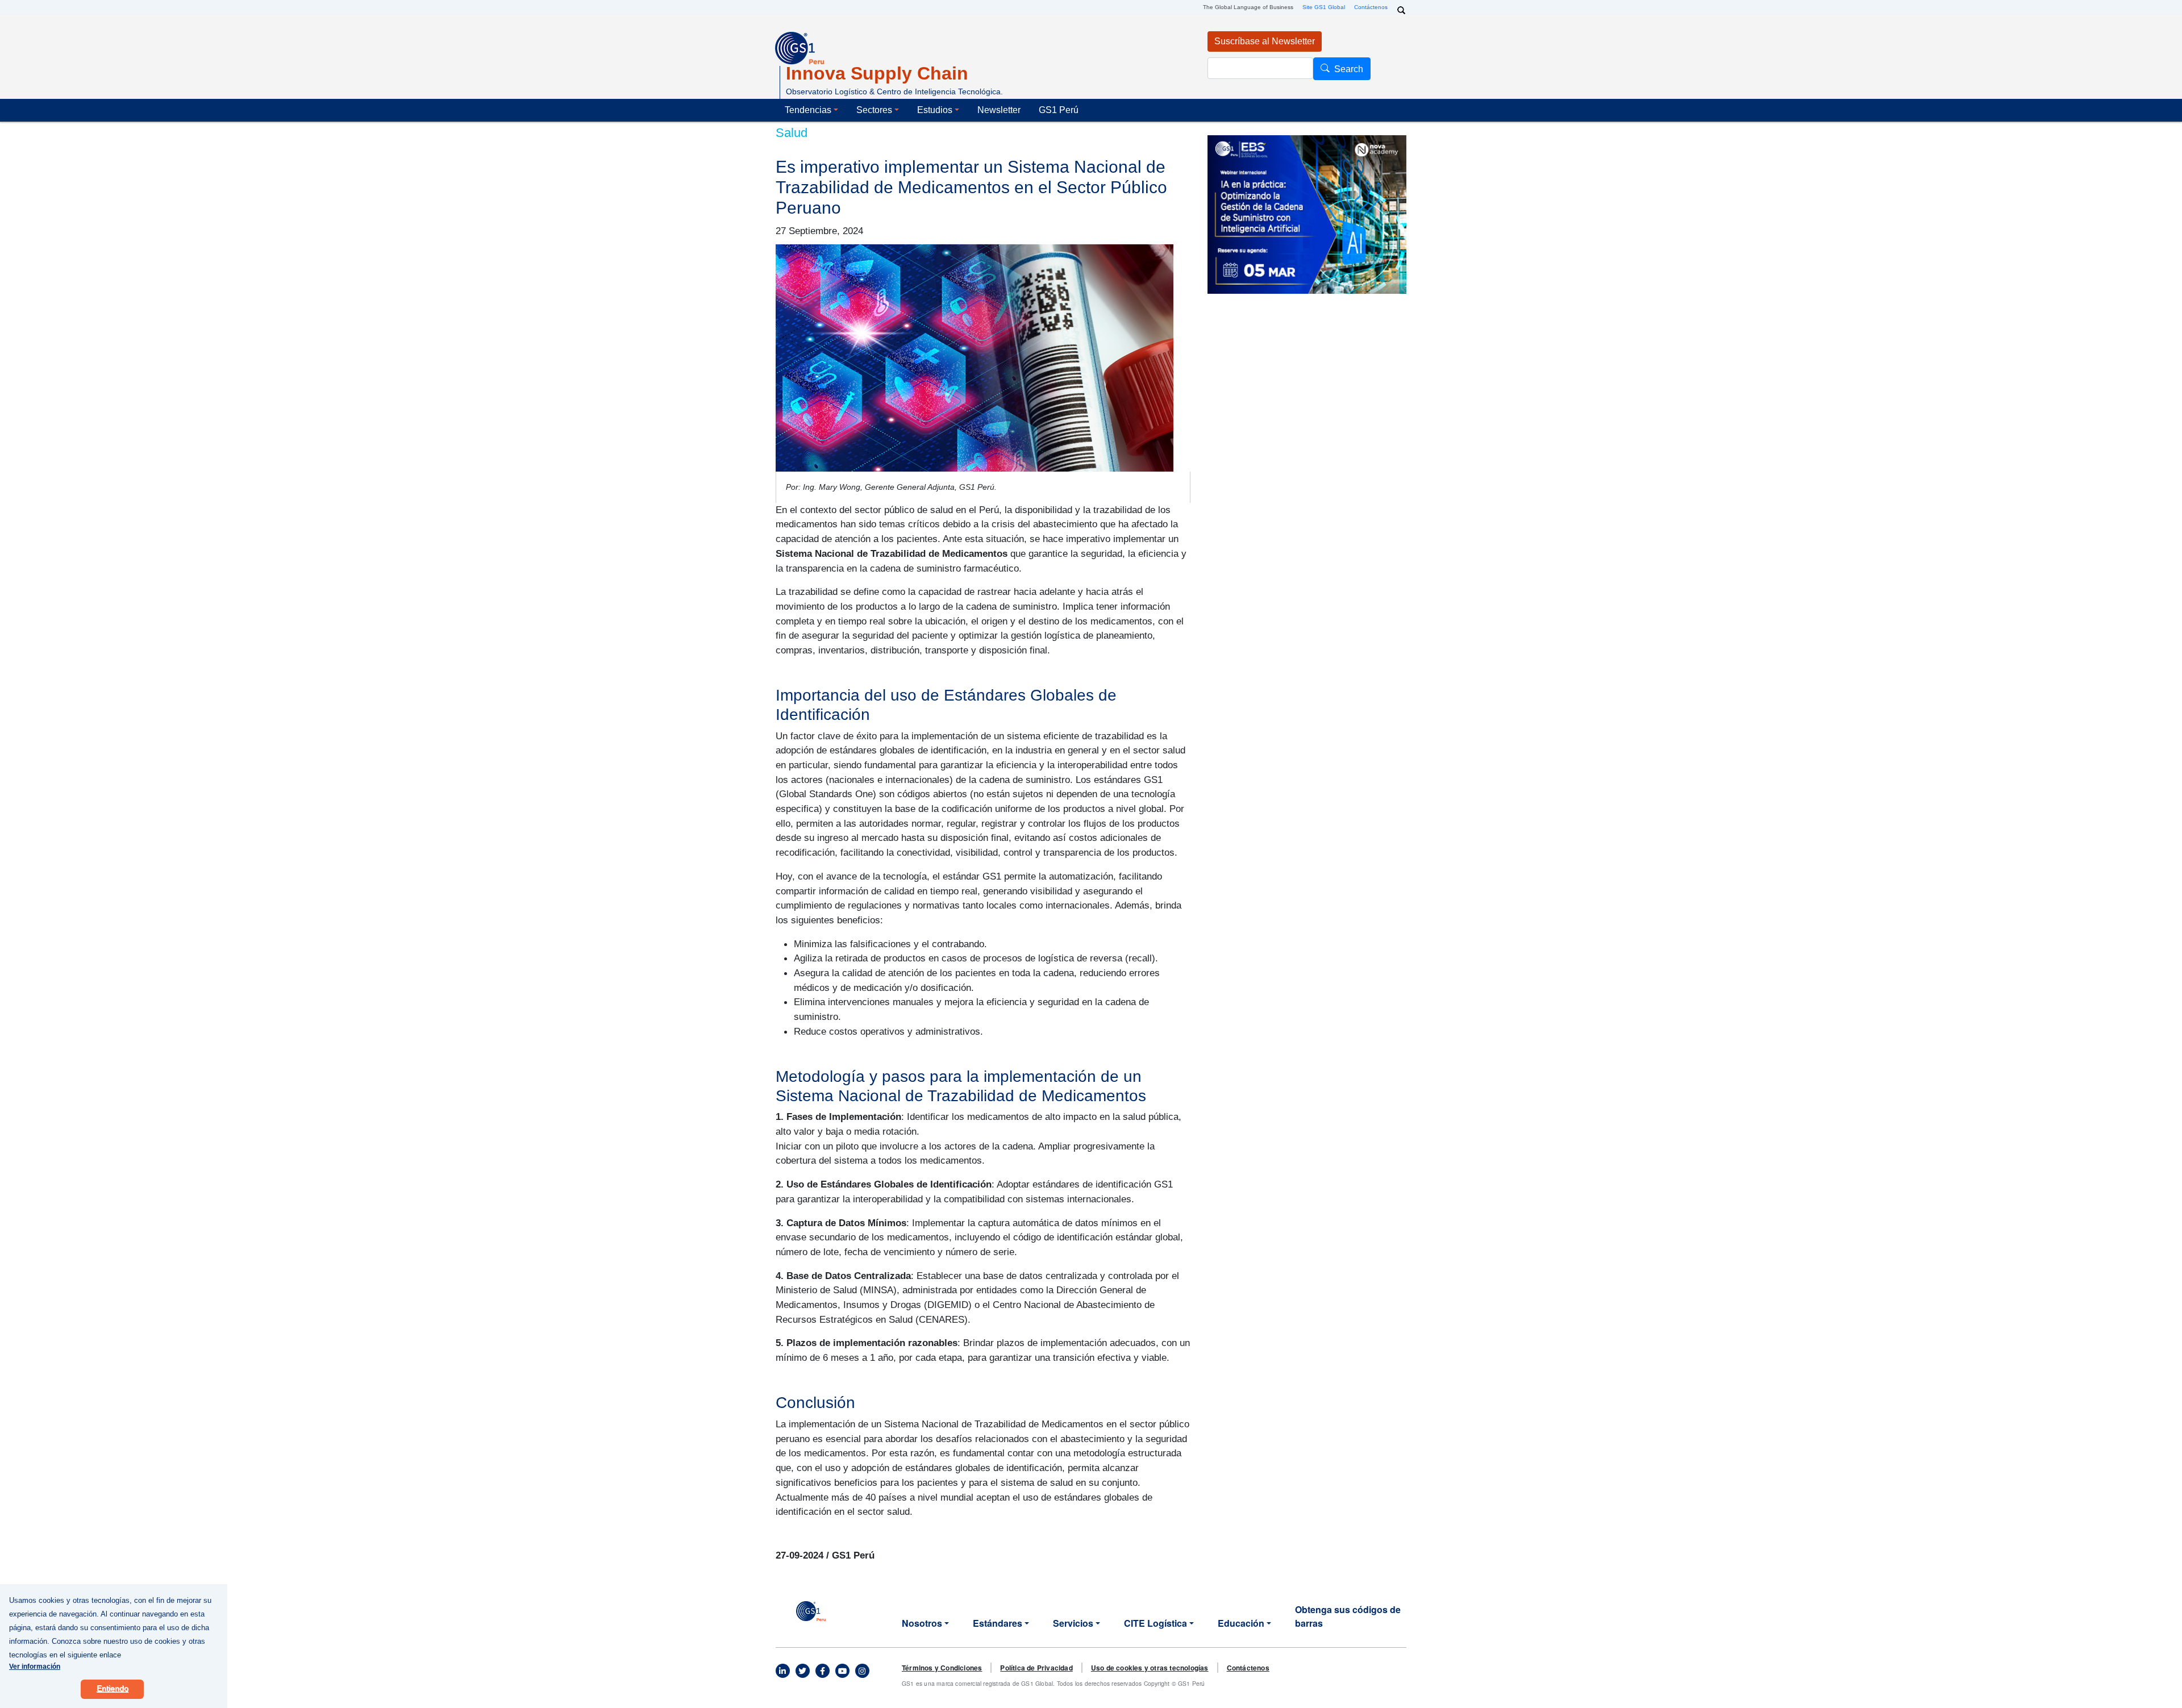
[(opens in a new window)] (782, 1671)
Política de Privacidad (1036, 1668)
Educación (1241, 1623)
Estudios (935, 110)
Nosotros (922, 1623)
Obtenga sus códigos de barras (1348, 1616)
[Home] (811, 1610)
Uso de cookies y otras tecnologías (1150, 1668)
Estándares (998, 1623)
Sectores (874, 110)
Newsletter (999, 110)
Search (1349, 69)
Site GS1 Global (1324, 7)
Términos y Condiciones (942, 1668)
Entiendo (113, 1689)
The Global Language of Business (1248, 7)
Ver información (35, 1667)
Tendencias (808, 110)
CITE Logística (1155, 1623)
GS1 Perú (1059, 110)
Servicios (1073, 1623)
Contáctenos (1371, 7)
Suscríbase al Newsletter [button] (1265, 41)
